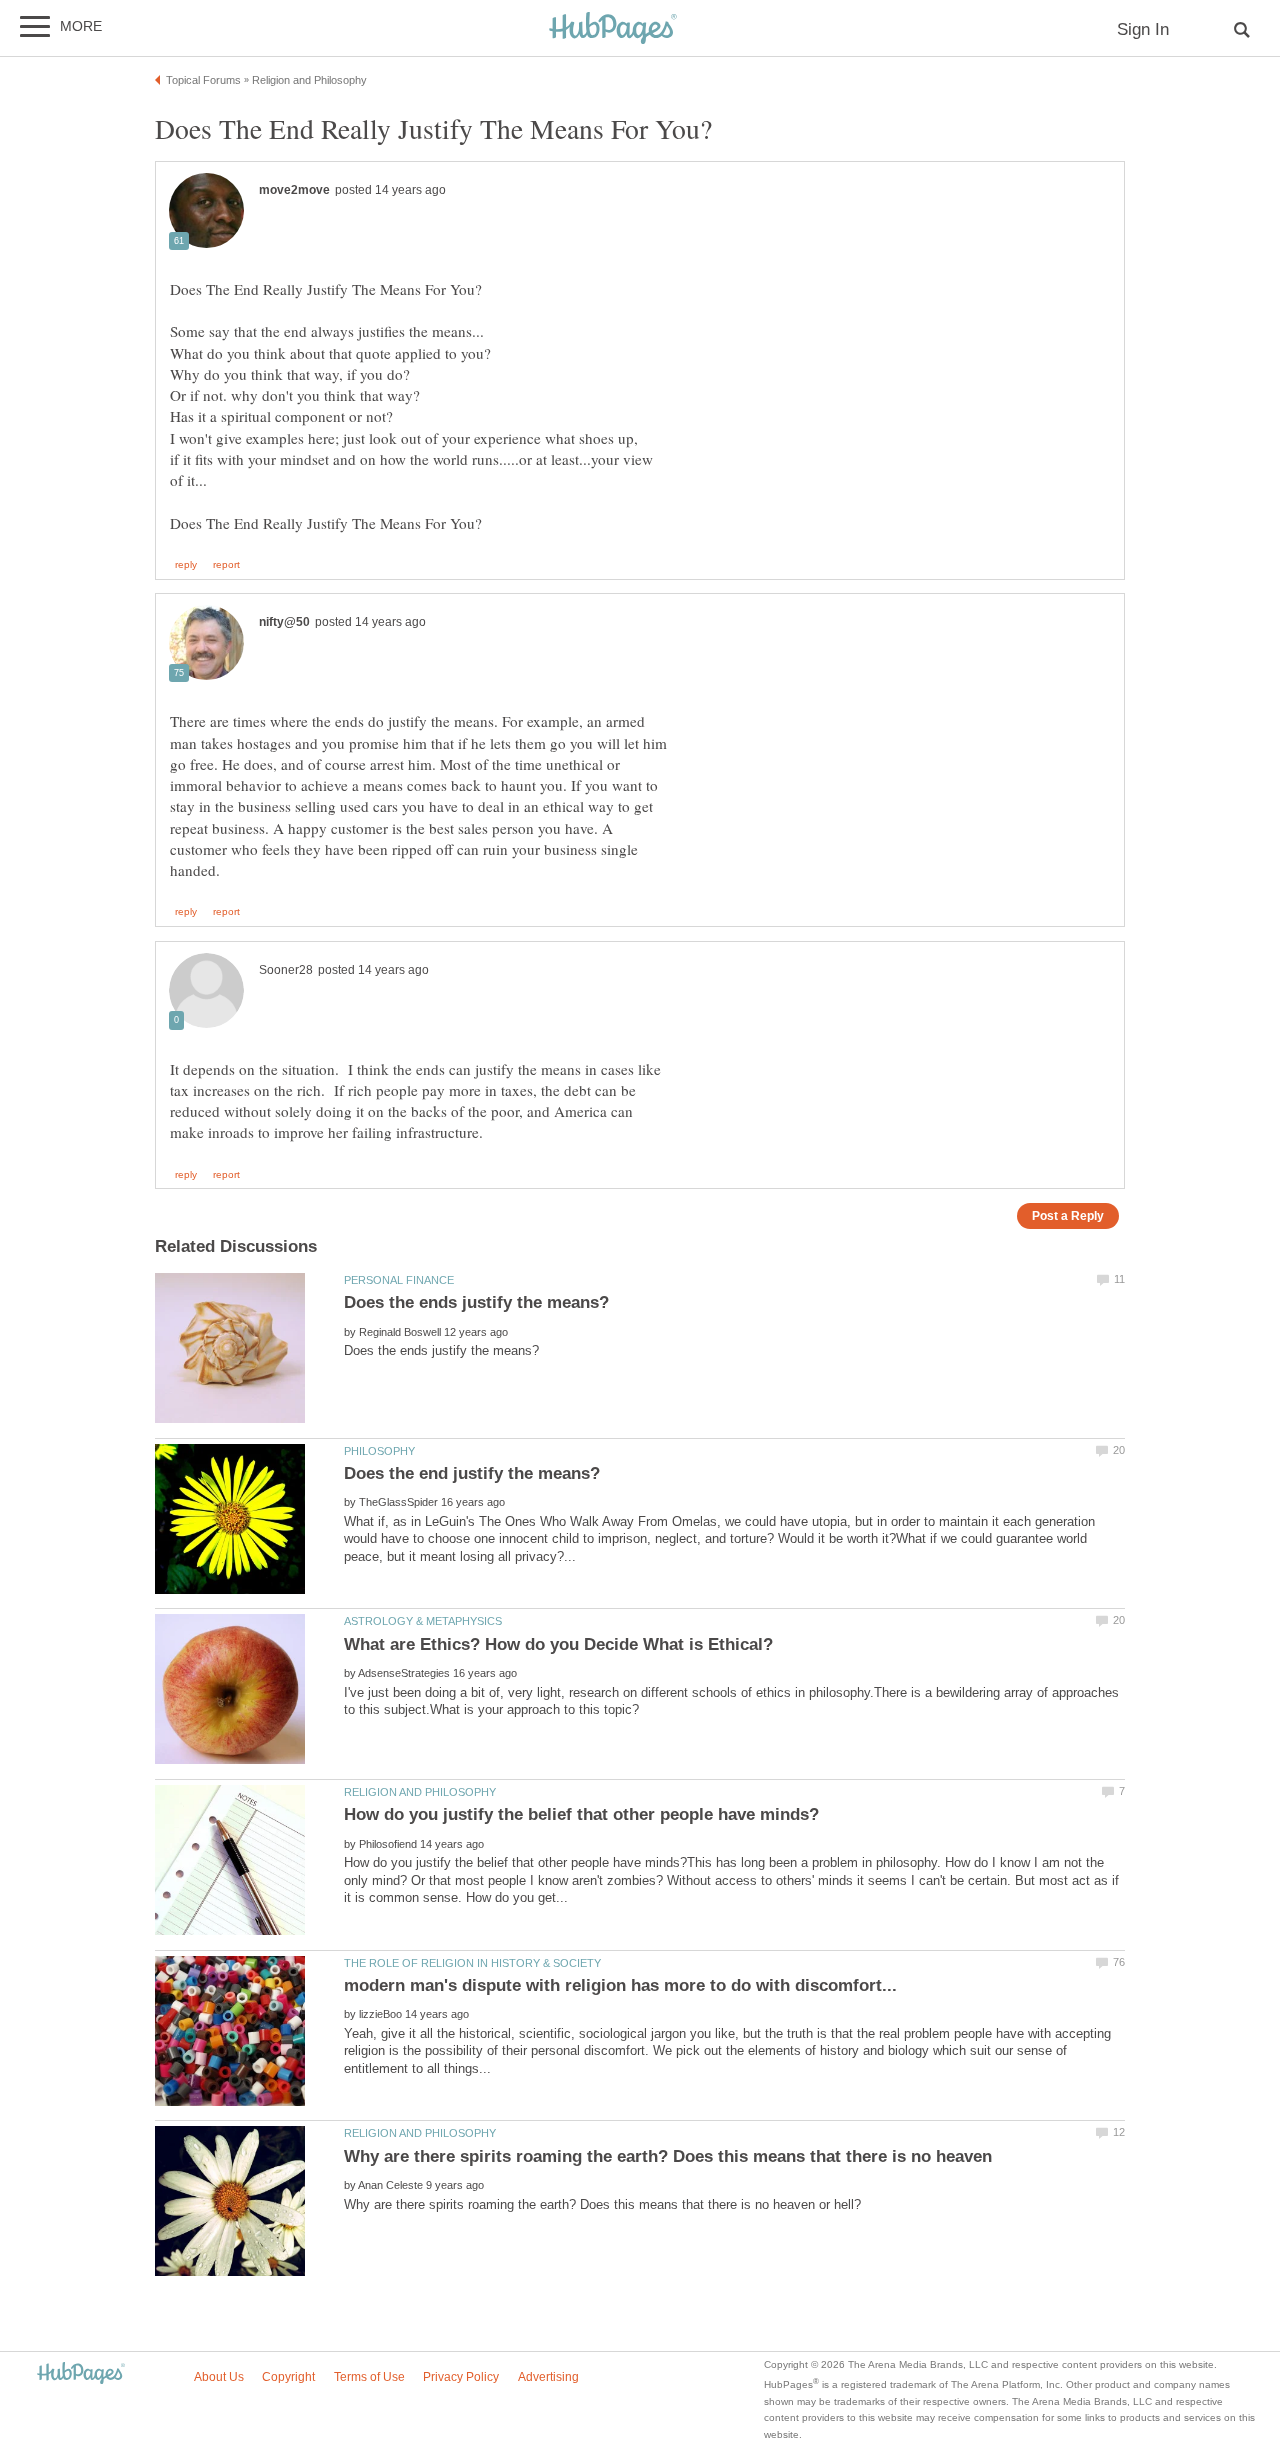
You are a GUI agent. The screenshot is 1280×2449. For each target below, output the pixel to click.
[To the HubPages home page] (81, 2374)
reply (186, 565)
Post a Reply (1068, 1215)
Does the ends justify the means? (476, 1302)
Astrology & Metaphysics (423, 1621)
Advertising (548, 2377)
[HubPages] (613, 29)
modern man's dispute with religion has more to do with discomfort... (620, 1985)
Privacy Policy (461, 2377)
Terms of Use (369, 2377)
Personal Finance (399, 1280)
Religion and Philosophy (420, 1792)
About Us (219, 2377)
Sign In (1143, 29)
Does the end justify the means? (472, 1473)
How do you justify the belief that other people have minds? (581, 1814)
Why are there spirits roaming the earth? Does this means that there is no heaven (668, 2156)
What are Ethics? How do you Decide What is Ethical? (558, 1644)
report (226, 565)
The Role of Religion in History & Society (472, 1963)
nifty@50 (284, 622)
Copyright (288, 2377)
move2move (294, 190)
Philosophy (379, 1451)
